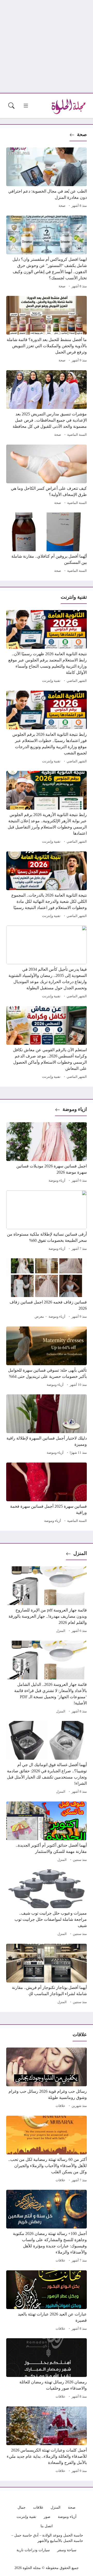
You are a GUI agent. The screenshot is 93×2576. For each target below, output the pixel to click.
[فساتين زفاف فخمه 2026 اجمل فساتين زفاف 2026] (47, 1289)
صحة (82, 134)
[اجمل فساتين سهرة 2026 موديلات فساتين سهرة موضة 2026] (47, 1153)
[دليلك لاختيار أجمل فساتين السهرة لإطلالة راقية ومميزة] (47, 1425)
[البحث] (11, 106)
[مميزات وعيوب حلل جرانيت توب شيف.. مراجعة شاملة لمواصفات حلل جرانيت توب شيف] (47, 1903)
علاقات (60, 2106)
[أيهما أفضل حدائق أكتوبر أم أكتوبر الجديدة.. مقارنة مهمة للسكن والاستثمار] (47, 1832)
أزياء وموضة (57, 1181)
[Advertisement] (47, 46)
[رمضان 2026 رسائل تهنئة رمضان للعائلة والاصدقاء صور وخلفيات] (47, 2369)
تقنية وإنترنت (51, 681)
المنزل (80, 1553)
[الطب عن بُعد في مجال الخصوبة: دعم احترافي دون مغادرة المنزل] (47, 178)
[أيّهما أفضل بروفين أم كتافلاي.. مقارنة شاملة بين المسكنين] (47, 543)
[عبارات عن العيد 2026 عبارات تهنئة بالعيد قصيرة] (47, 2301)
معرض (39, 1317)
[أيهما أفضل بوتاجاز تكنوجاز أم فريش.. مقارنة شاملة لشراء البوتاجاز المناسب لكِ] (47, 1975)
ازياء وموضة (75, 1109)
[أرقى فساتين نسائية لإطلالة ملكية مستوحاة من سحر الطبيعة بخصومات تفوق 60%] (47, 1221)
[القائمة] (26, 106)
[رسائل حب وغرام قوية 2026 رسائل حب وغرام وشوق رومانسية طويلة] (47, 2079)
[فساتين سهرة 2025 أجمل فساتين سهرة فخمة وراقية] (47, 1494)
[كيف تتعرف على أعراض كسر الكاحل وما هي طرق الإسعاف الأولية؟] (47, 476)
